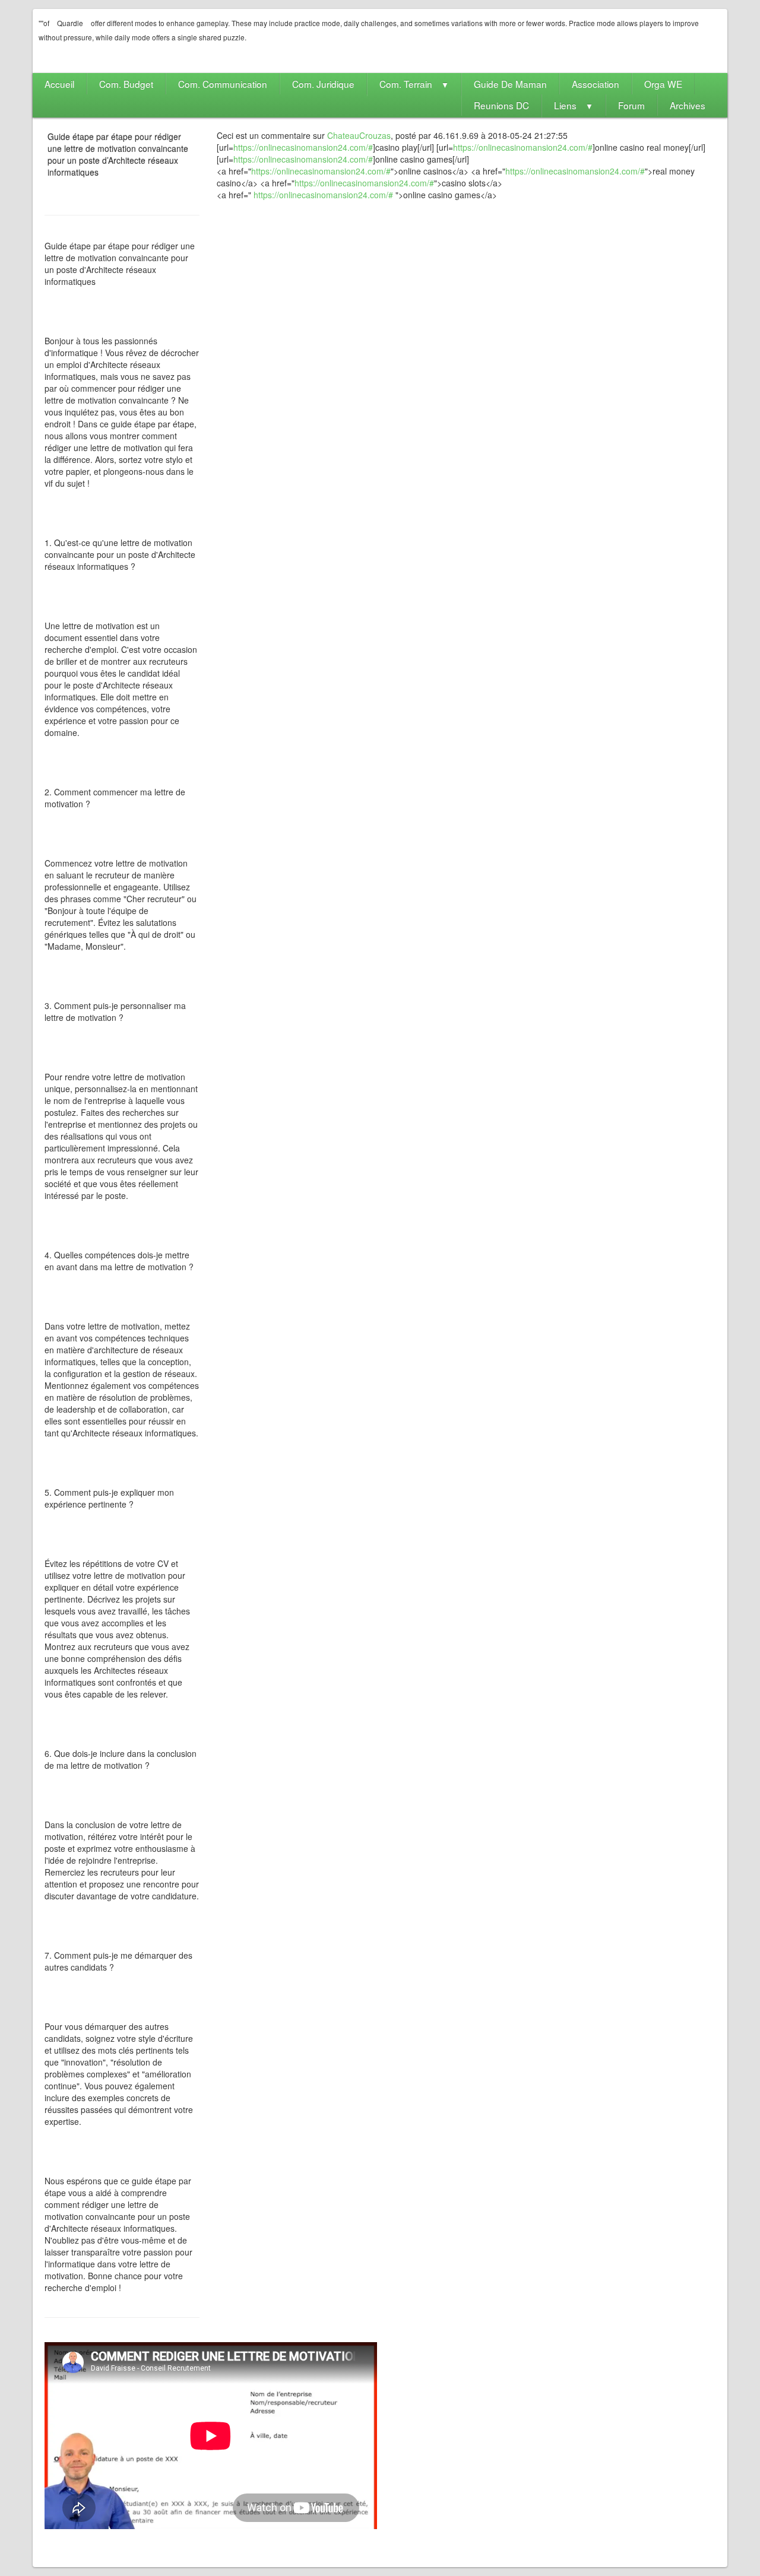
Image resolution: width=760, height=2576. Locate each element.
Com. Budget (126, 84)
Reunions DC (501, 105)
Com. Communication (223, 84)
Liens (574, 105)
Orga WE (663, 84)
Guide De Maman (510, 84)
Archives (688, 105)
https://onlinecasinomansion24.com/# (303, 147)
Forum (631, 105)
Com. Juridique (323, 84)
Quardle (70, 23)
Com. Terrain (414, 84)
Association (596, 84)
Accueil (59, 84)
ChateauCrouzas (359, 135)
